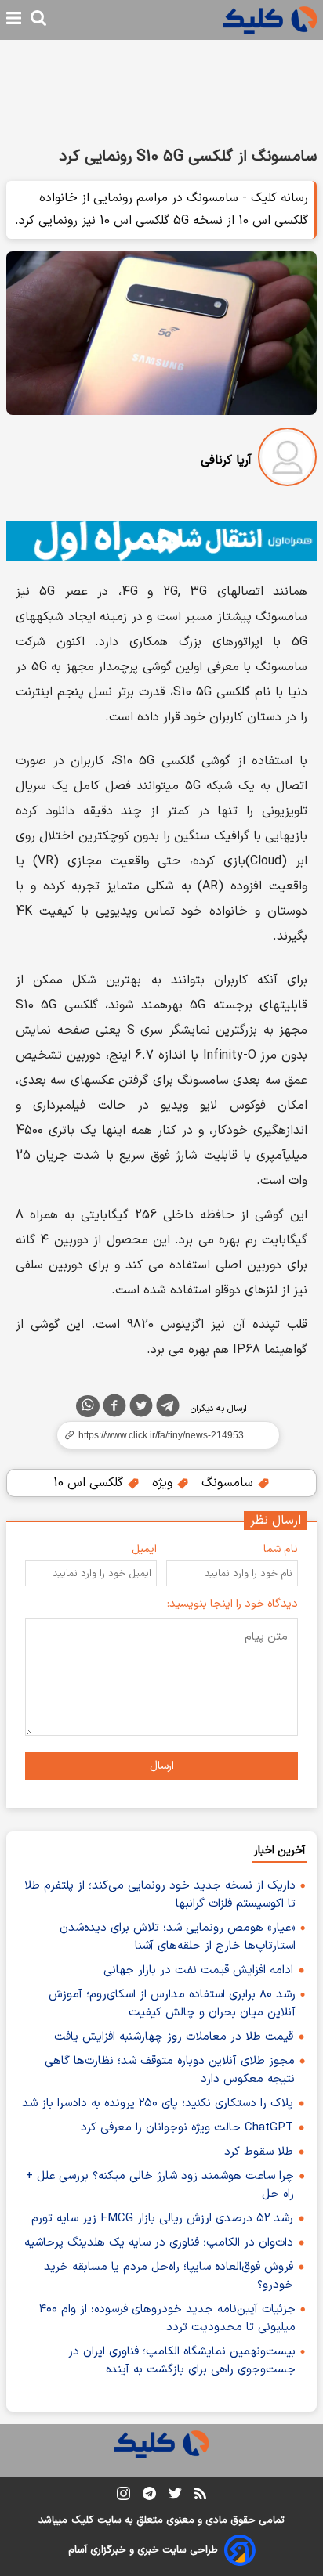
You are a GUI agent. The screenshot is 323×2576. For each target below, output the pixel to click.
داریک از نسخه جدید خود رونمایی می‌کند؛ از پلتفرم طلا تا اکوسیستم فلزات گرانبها (160, 1895)
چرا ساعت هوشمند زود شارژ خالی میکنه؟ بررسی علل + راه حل (160, 2185)
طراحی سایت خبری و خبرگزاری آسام (143, 2550)
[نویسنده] (287, 460)
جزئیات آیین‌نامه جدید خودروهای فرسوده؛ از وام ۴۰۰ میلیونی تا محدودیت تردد (167, 2318)
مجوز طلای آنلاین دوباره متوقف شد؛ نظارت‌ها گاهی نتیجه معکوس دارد (170, 2070)
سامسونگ (229, 1483)
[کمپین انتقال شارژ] (161, 541)
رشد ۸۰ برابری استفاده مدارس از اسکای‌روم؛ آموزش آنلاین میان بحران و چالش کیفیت (172, 2004)
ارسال (162, 1766)
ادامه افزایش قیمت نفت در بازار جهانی (198, 1970)
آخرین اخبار (279, 1851)
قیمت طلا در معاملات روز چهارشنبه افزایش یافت (174, 2037)
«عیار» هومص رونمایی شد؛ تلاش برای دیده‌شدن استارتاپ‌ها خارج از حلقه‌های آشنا (178, 1937)
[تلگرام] (168, 1409)
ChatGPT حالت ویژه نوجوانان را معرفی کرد (187, 2128)
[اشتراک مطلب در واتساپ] (88, 1406)
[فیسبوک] (114, 1409)
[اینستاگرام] (123, 2497)
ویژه (164, 1483)
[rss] (200, 2496)
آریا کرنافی (226, 460)
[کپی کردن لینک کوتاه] (161, 1435)
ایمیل (144, 1549)
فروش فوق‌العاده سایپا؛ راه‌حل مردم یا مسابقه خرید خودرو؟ (169, 2276)
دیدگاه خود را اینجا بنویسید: (232, 1604)
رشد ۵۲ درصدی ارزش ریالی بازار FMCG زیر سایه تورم (162, 2219)
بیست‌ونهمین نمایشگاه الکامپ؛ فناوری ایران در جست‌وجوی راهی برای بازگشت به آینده (182, 2361)
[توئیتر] (141, 1409)
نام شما (281, 1549)
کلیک (82, 2520)
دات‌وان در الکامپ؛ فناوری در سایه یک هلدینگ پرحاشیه (159, 2243)
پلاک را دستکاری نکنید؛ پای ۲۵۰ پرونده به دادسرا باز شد (158, 2103)
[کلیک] (270, 20)
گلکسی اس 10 (90, 1483)
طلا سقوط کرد (259, 2152)
